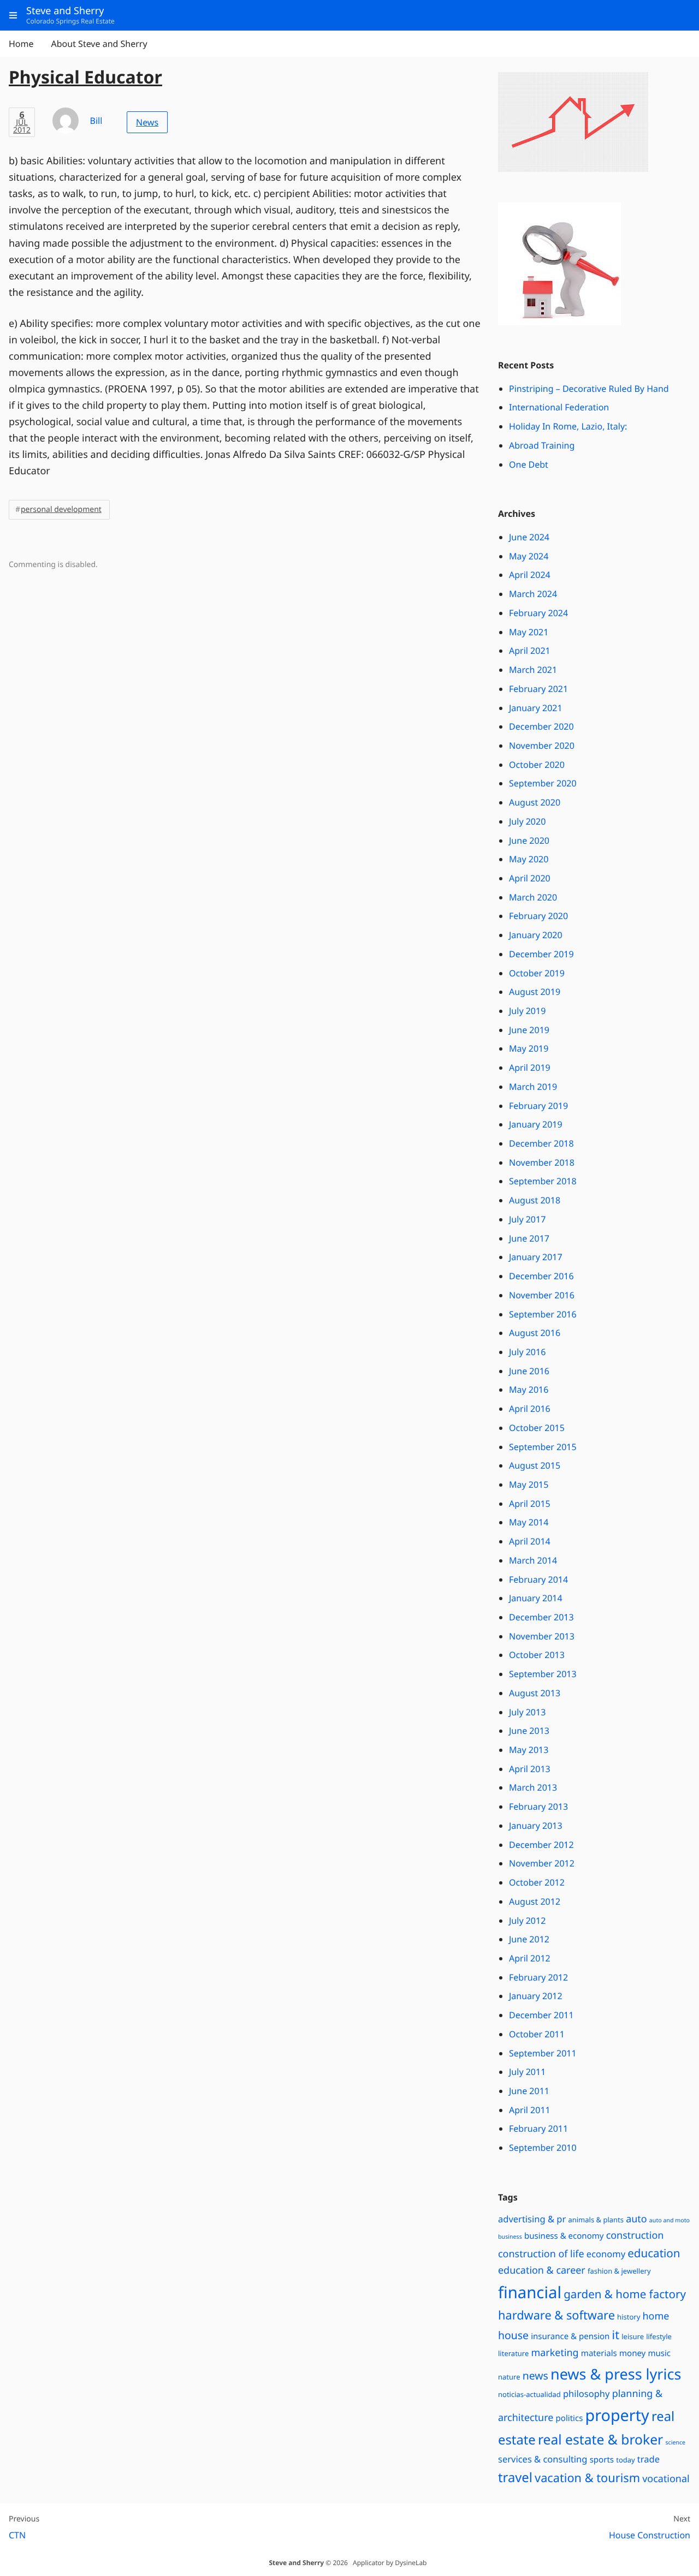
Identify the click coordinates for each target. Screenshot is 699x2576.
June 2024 (529, 537)
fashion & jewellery (619, 2271)
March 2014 (533, 1560)
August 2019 (535, 992)
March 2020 (533, 897)
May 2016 (529, 1390)
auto (636, 2219)
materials (599, 2353)
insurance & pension (570, 2336)
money (632, 2353)
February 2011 (538, 2128)
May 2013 (529, 1750)
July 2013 (527, 1712)
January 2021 (536, 708)
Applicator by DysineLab (390, 2563)
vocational (666, 2479)
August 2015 (535, 1465)
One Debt (529, 464)
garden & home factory (625, 2294)
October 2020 (537, 765)
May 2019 (529, 1048)
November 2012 (542, 1863)
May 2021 (529, 632)
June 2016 (529, 1371)
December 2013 (541, 1617)
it (616, 2335)
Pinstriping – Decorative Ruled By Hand (589, 389)
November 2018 (542, 1162)
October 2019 (537, 973)
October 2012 (537, 1882)
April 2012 (530, 1958)
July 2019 (527, 1011)
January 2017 (536, 1257)
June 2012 (529, 1939)
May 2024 (529, 556)
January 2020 (536, 935)
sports (602, 2460)
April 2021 (530, 651)
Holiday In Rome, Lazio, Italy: (568, 426)
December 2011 (541, 2015)
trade (648, 2459)
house (513, 2335)
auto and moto (670, 2221)
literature (513, 2353)
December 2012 (541, 1845)
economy (606, 2254)
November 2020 (542, 746)
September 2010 (543, 2148)
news (535, 2375)
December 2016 (541, 1276)
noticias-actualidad (529, 2394)
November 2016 (542, 1295)
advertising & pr (532, 2219)
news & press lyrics (616, 2374)
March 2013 (533, 1787)
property (617, 2415)
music (659, 2353)
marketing (555, 2353)
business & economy (564, 2236)
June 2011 (529, 2091)
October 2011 (537, 2034)
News (147, 122)
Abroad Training (542, 445)
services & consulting (543, 2459)
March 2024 (533, 594)
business (510, 2237)
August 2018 (535, 1200)
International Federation (559, 407)
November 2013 (542, 1636)
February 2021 (538, 689)
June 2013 (529, 1731)
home (656, 2316)
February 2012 (538, 1977)
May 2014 (529, 1522)
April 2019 (530, 1068)
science (675, 2443)
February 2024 (538, 613)
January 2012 (536, 1996)
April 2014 (530, 1541)
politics (570, 2418)
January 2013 (536, 1826)
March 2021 (533, 670)
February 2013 (538, 1806)
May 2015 (529, 1484)
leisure (633, 2336)
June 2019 (529, 1030)
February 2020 (538, 916)
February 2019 (538, 1106)
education (654, 2253)
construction (635, 2235)
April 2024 (530, 575)
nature (509, 2377)
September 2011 (543, 2053)
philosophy (587, 2393)
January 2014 (536, 1598)
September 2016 (543, 1314)
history (629, 2317)
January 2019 (536, 1124)
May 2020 (529, 859)
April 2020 (530, 878)
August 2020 (535, 802)
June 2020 (529, 840)
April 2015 (530, 1504)
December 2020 (541, 726)
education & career (542, 2270)
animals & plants (596, 2220)
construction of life (541, 2254)
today (625, 2460)
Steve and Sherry (296, 2563)
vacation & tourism (587, 2478)
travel (515, 2477)
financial (530, 2292)
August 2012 (535, 1901)
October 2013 (537, 1655)
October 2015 (537, 1428)
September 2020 (543, 783)
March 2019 (533, 1087)
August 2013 (535, 1693)
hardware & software (556, 2315)
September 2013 (543, 1674)
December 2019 (541, 954)
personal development (61, 509)
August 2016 (535, 1333)
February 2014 (538, 1579)
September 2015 (543, 1447)
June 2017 (529, 1238)
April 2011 (530, 2110)
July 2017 (527, 1219)
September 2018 (543, 1181)
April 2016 (530, 1409)
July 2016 (527, 1352)
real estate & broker (600, 2440)
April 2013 (530, 1769)
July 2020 (527, 821)
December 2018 (541, 1143)
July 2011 (527, 2072)
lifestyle (659, 2336)
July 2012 (527, 1921)
